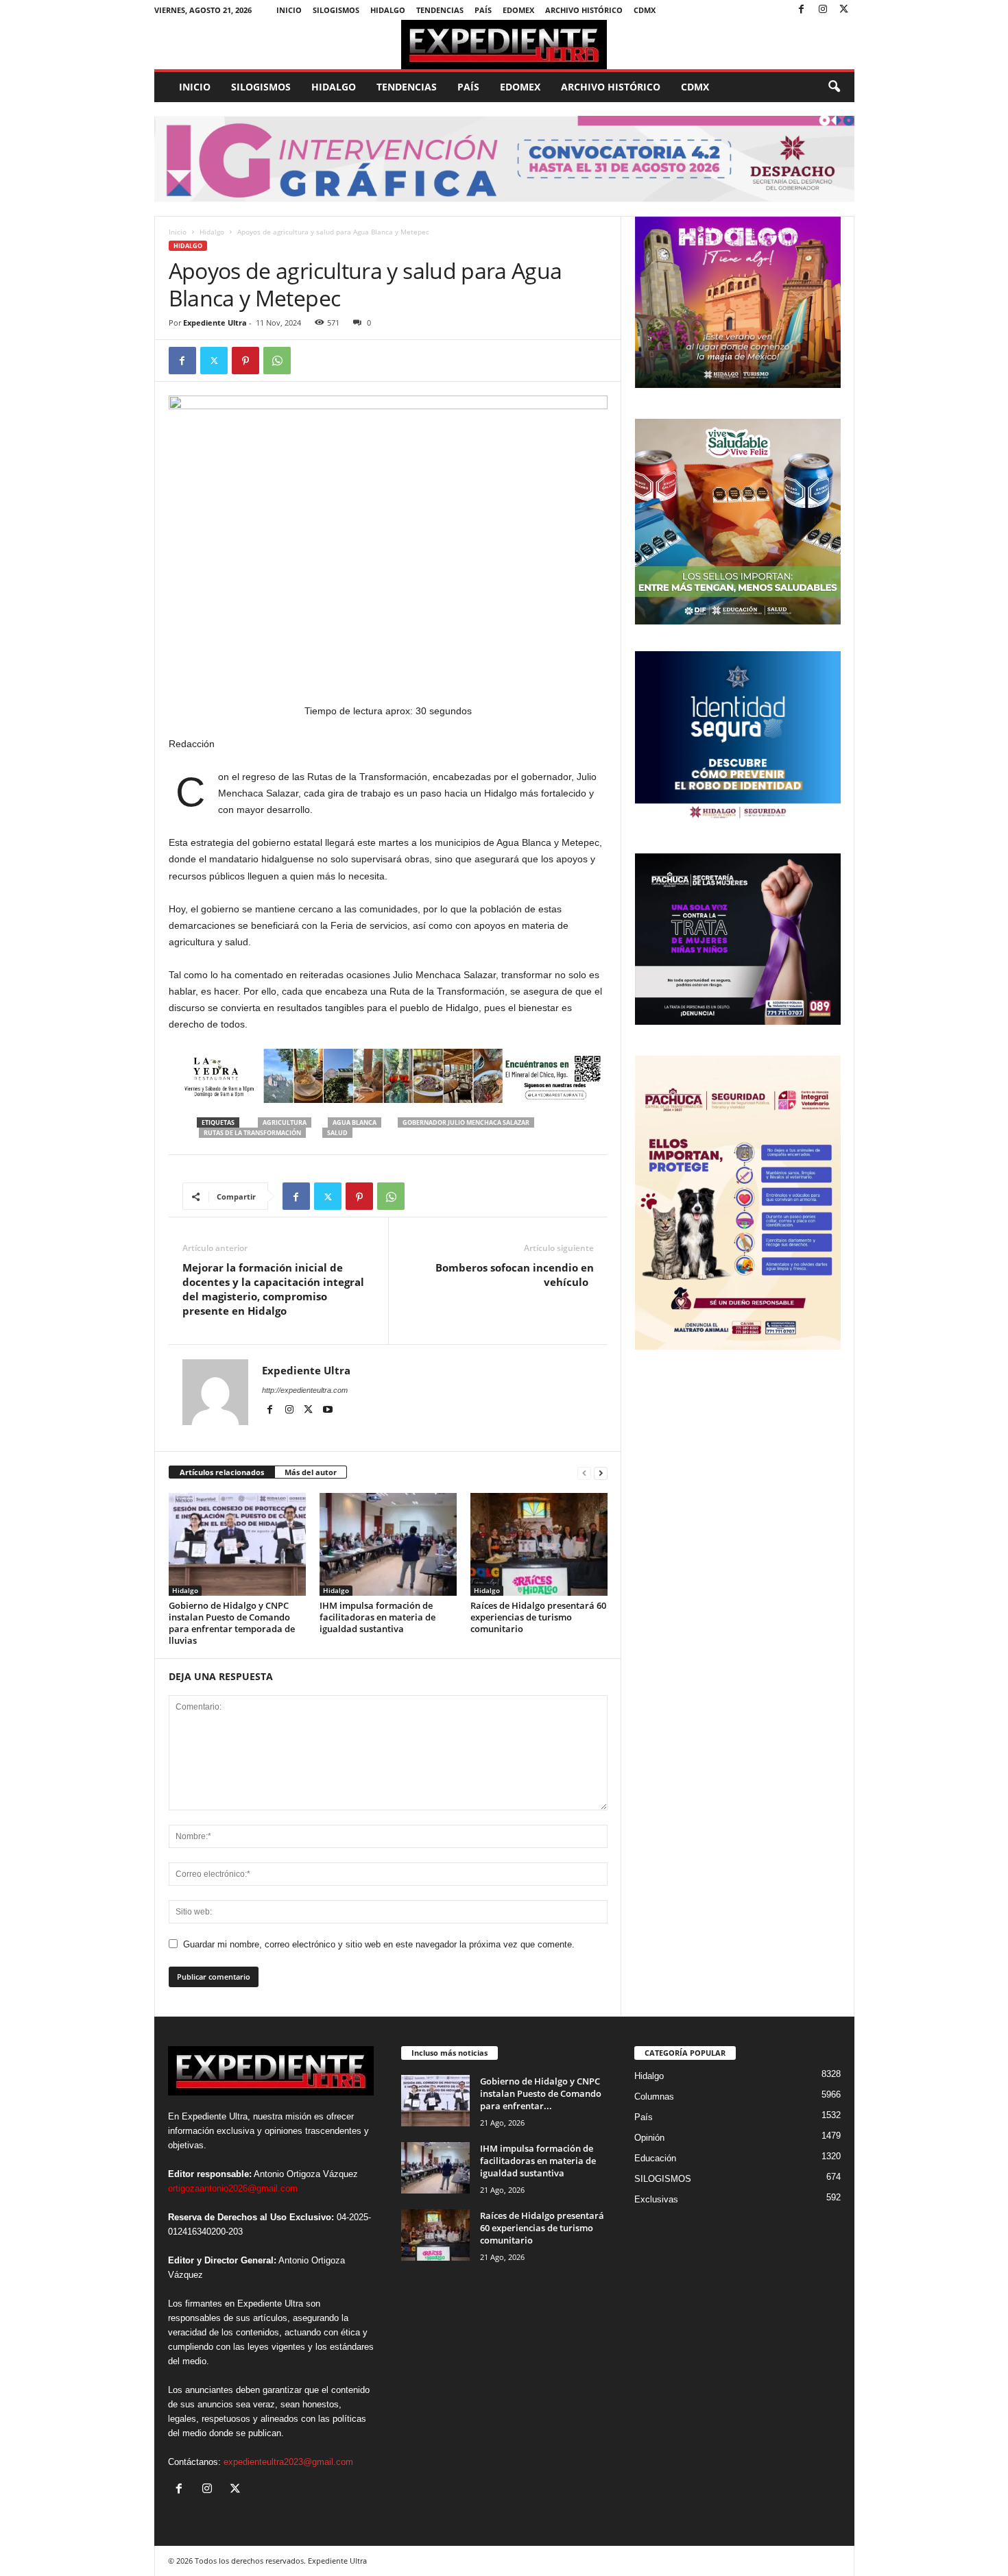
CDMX (645, 10)
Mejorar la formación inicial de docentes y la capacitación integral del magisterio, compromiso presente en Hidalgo (273, 1289)
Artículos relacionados (222, 1472)
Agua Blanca (355, 1122)
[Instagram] (823, 10)
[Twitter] (844, 10)
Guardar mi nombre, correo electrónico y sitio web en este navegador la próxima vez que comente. (379, 1944)
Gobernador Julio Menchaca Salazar (466, 1122)
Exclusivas (656, 2199)
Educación (655, 2158)
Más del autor (311, 1472)
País (483, 10)
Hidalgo (388, 10)
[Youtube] (328, 1410)
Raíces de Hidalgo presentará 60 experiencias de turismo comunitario (538, 1617)
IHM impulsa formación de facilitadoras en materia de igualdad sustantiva (377, 1617)
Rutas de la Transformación (252, 1133)
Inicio (289, 10)
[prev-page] (584, 1473)
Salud (337, 1133)
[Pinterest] (245, 361)
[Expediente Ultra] (504, 45)
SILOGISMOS (336, 10)
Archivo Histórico (584, 10)
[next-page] (601, 1473)
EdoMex (518, 10)
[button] (834, 87)
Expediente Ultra (215, 323)
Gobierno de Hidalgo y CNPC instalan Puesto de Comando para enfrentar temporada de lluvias (232, 1623)
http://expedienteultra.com (305, 1390)
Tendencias (440, 10)
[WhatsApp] (277, 361)
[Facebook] (802, 10)
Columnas (654, 2097)
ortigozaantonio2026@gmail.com (233, 2188)
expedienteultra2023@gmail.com (288, 2462)
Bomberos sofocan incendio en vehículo (515, 1275)
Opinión (649, 2138)
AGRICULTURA (285, 1122)
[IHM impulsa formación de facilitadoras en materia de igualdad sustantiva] (388, 1544)
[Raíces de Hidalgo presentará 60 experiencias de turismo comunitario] (539, 1544)
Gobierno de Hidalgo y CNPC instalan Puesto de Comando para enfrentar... (541, 2093)
